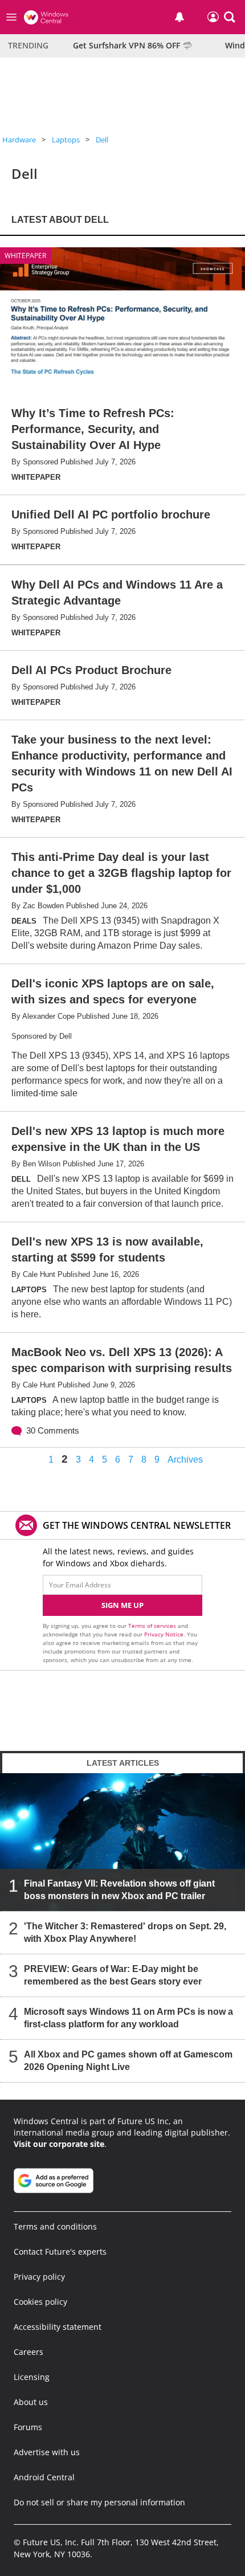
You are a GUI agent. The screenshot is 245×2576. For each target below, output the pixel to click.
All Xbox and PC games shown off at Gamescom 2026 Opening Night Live (128, 2061)
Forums (28, 2427)
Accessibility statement (58, 2327)
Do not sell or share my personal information (99, 2502)
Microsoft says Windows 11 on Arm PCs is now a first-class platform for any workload (128, 2018)
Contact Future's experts (60, 2252)
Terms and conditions (55, 2226)
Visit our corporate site (59, 2144)
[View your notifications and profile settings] (179, 17)
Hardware (19, 140)
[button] (230, 17)
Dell (102, 140)
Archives (185, 1460)
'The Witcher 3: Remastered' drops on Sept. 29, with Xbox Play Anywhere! (125, 1932)
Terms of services (153, 1626)
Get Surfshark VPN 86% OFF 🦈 (132, 45)
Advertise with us (47, 2452)
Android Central (44, 2477)
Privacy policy (39, 2277)
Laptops (66, 140)
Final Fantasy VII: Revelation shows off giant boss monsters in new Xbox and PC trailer (119, 1890)
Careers (28, 2352)
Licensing (32, 2377)
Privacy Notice (164, 1634)
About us (31, 2402)
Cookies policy (40, 2302)
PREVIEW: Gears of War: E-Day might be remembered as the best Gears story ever (113, 1975)
